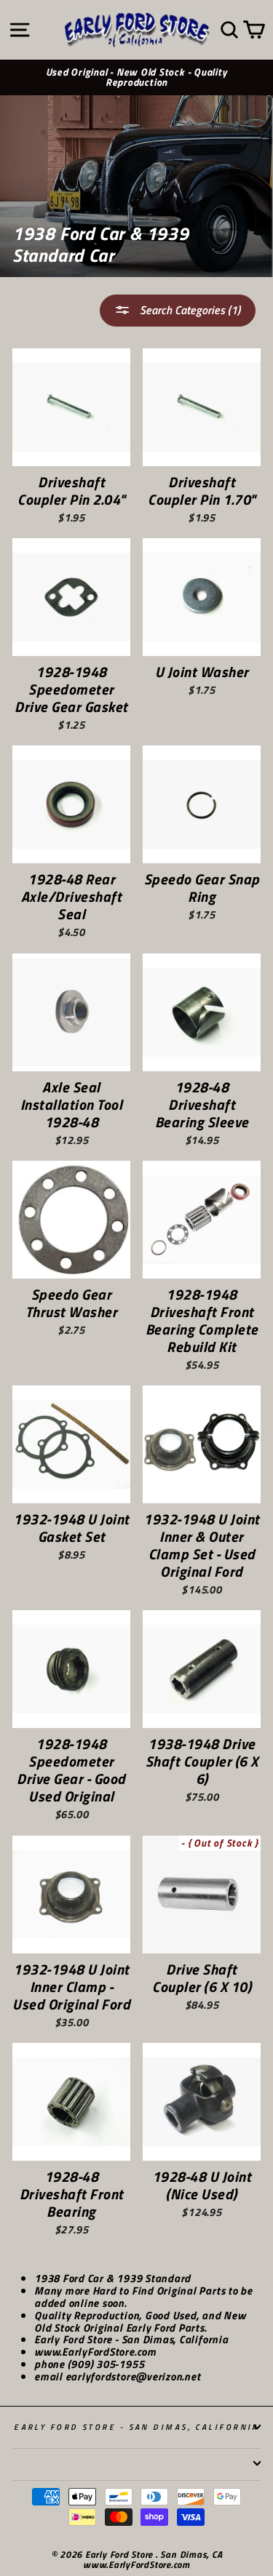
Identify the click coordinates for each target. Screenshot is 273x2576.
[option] (136, 78)
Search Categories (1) (189, 310)
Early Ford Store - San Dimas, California (136, 2427)
